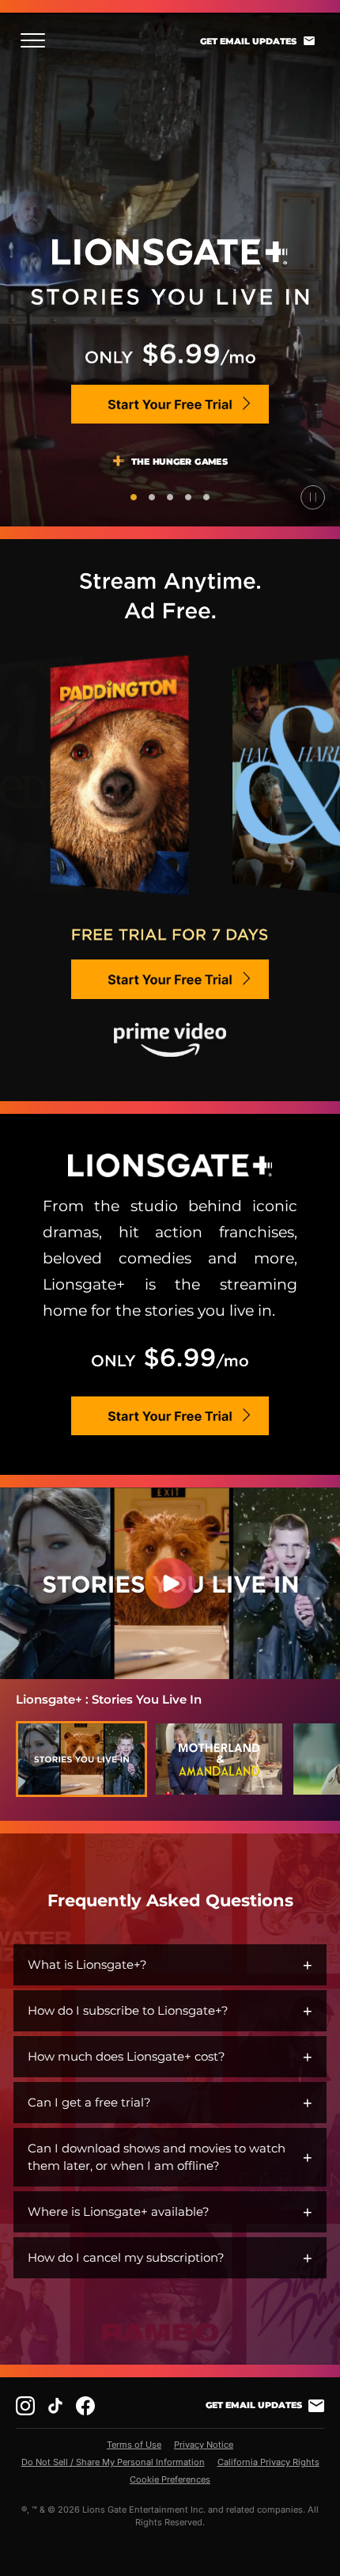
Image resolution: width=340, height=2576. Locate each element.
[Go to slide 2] (152, 497)
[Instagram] (25, 2406)
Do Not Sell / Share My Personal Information (113, 2462)
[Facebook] (85, 2406)
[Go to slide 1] (134, 497)
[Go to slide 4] (188, 497)
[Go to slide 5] (206, 497)
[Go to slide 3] (170, 497)
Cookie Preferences (170, 2479)
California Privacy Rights (268, 2462)
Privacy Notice (204, 2445)
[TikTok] (55, 2406)
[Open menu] (38, 40)
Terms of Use (134, 2445)
